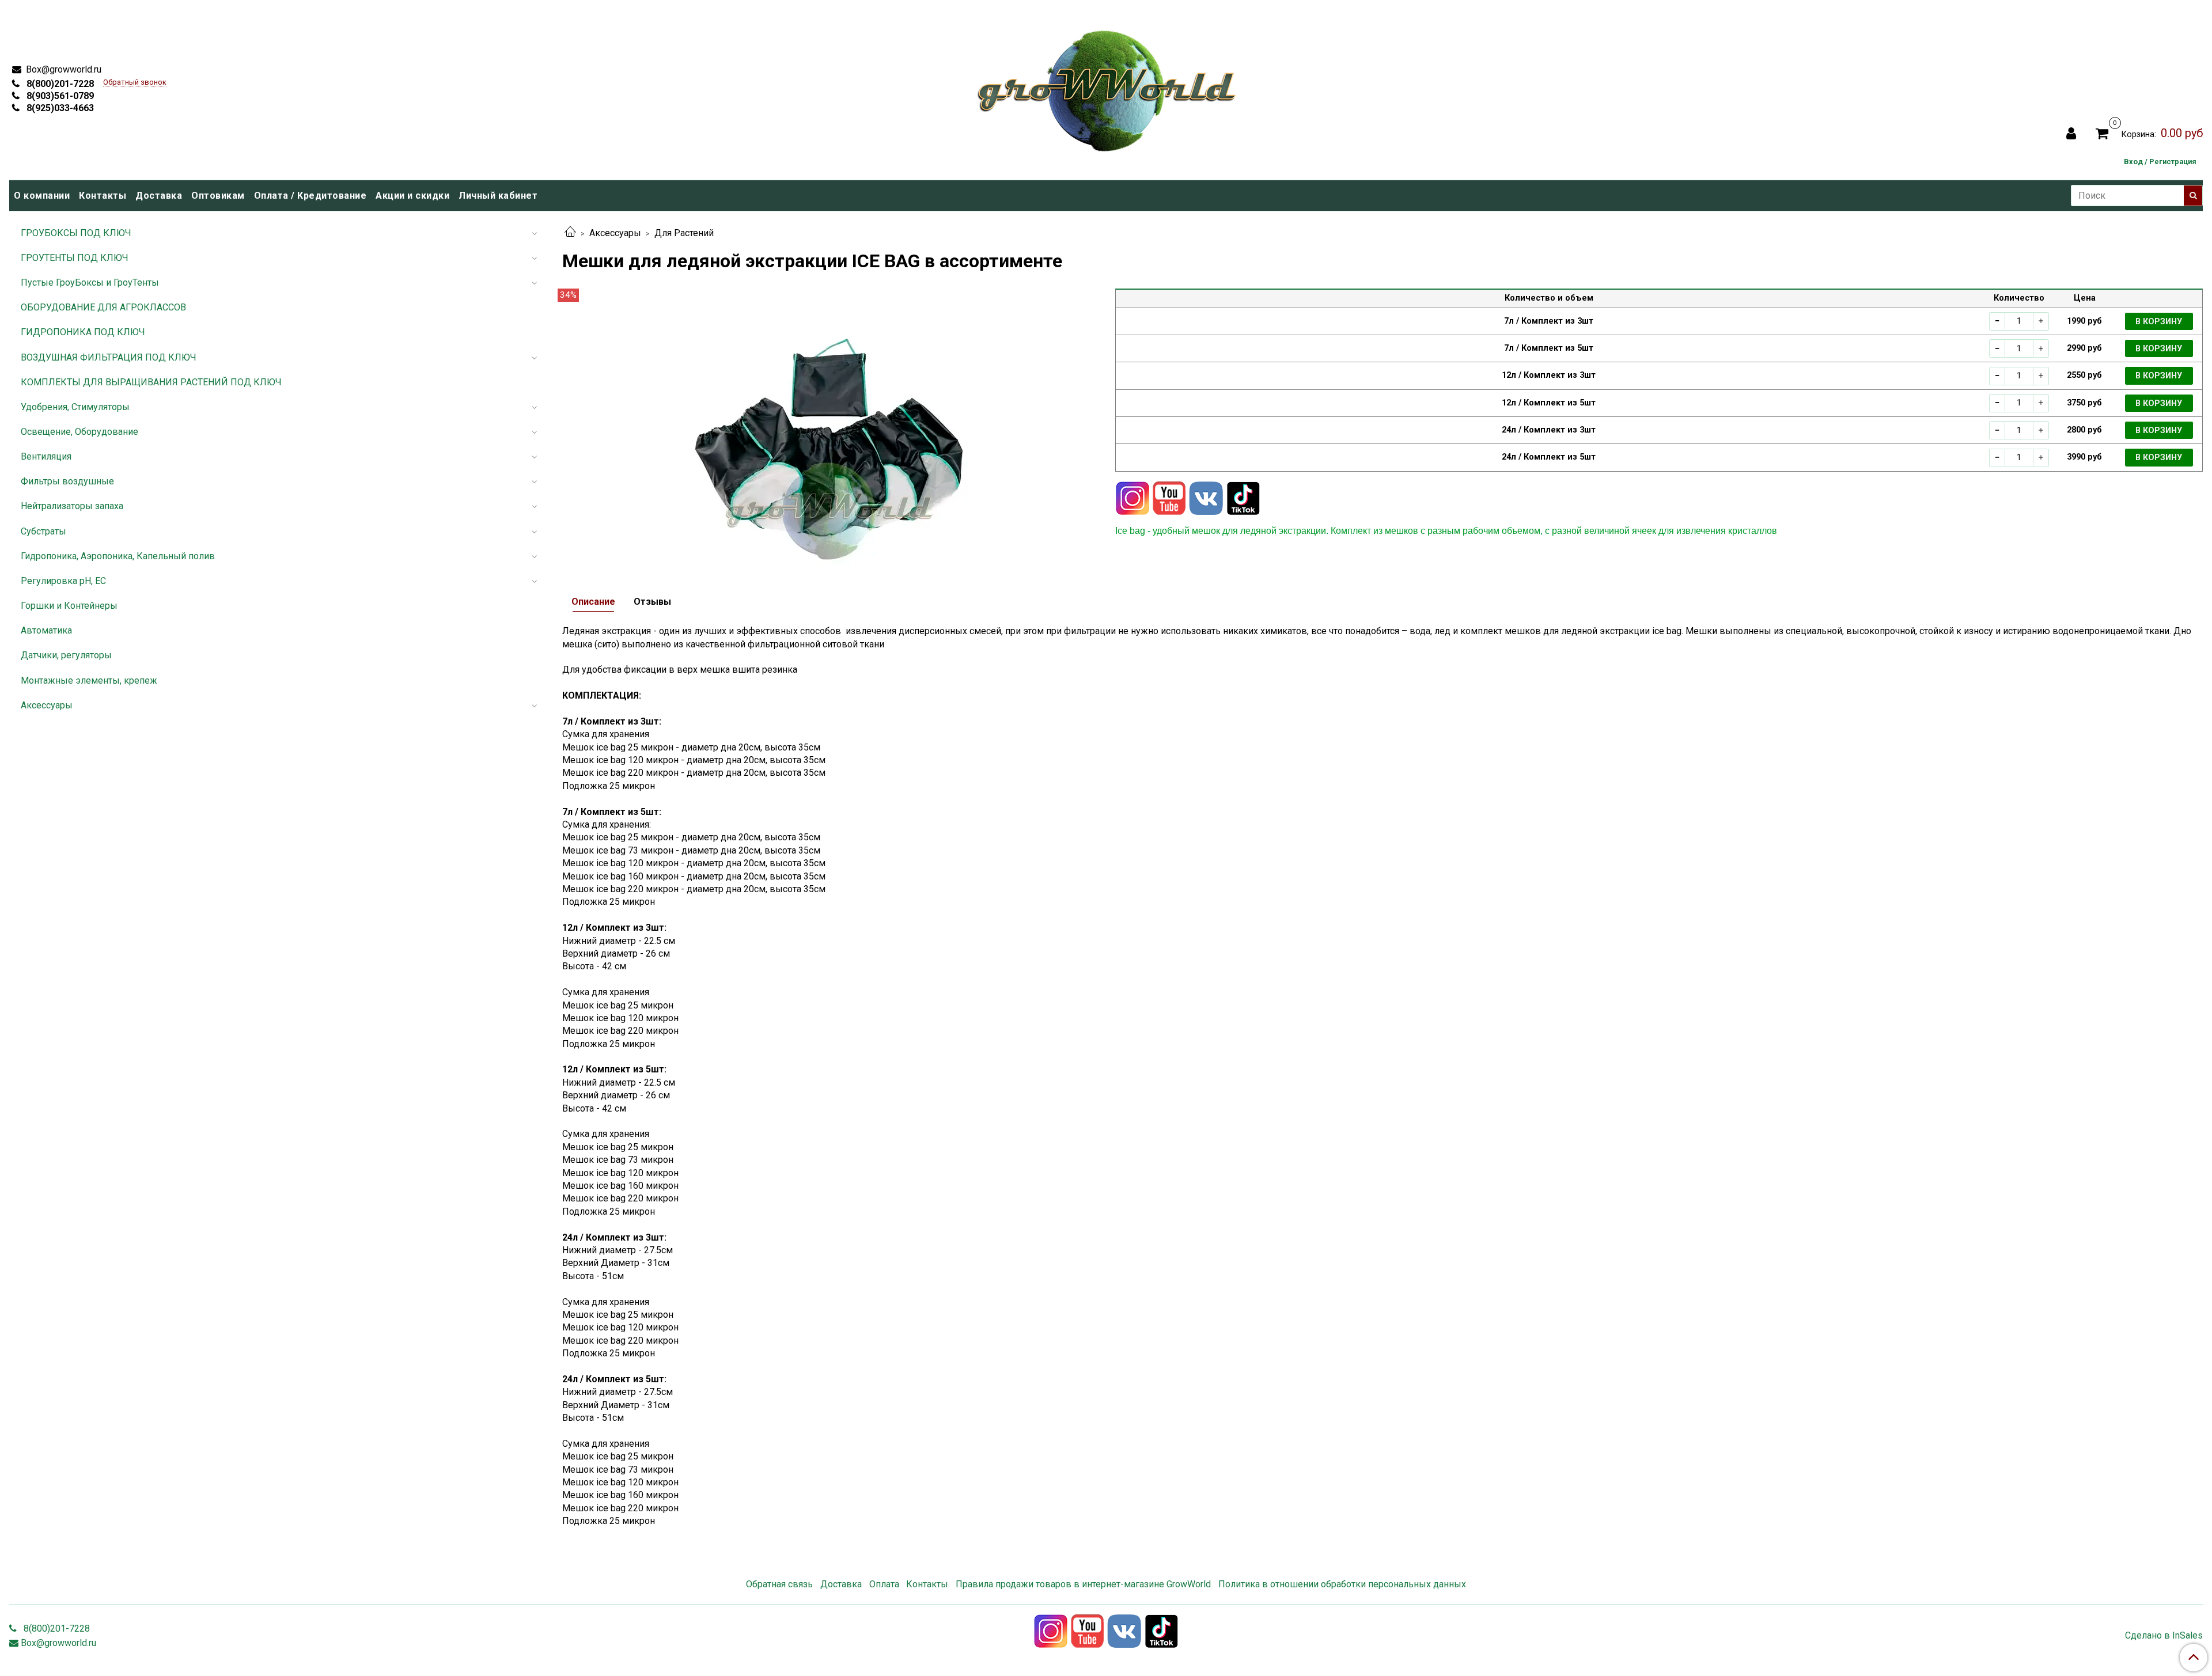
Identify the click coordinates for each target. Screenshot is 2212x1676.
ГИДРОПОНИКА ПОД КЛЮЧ (83, 332)
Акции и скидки (412, 196)
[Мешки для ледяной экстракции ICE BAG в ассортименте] (829, 426)
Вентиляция (46, 456)
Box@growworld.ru (63, 69)
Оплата (884, 1584)
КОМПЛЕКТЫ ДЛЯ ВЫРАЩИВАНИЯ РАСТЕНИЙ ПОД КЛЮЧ (151, 382)
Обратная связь (779, 1584)
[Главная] (570, 233)
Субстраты (43, 531)
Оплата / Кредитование (310, 196)
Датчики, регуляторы (66, 655)
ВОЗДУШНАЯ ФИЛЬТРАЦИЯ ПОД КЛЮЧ (109, 357)
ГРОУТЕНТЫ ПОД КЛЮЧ (75, 258)
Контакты (103, 196)
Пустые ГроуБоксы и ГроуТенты (90, 283)
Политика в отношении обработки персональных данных (1342, 1584)
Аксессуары (615, 233)
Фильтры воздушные (67, 481)
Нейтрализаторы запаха (72, 506)
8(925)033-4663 (59, 108)
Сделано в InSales (2164, 1636)
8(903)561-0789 (59, 96)
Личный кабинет (498, 196)
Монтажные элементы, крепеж (89, 680)
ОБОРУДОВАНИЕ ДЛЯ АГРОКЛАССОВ (103, 307)
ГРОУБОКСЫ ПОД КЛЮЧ (76, 233)
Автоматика (46, 630)
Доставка (159, 196)
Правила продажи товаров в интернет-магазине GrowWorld (1083, 1584)
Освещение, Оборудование (79, 432)
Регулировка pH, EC (63, 581)
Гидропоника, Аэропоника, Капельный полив (118, 556)
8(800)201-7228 (59, 84)
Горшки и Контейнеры (69, 606)
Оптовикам (218, 196)
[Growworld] (1107, 87)
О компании (42, 196)
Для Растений (684, 233)
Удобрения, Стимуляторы (75, 407)
